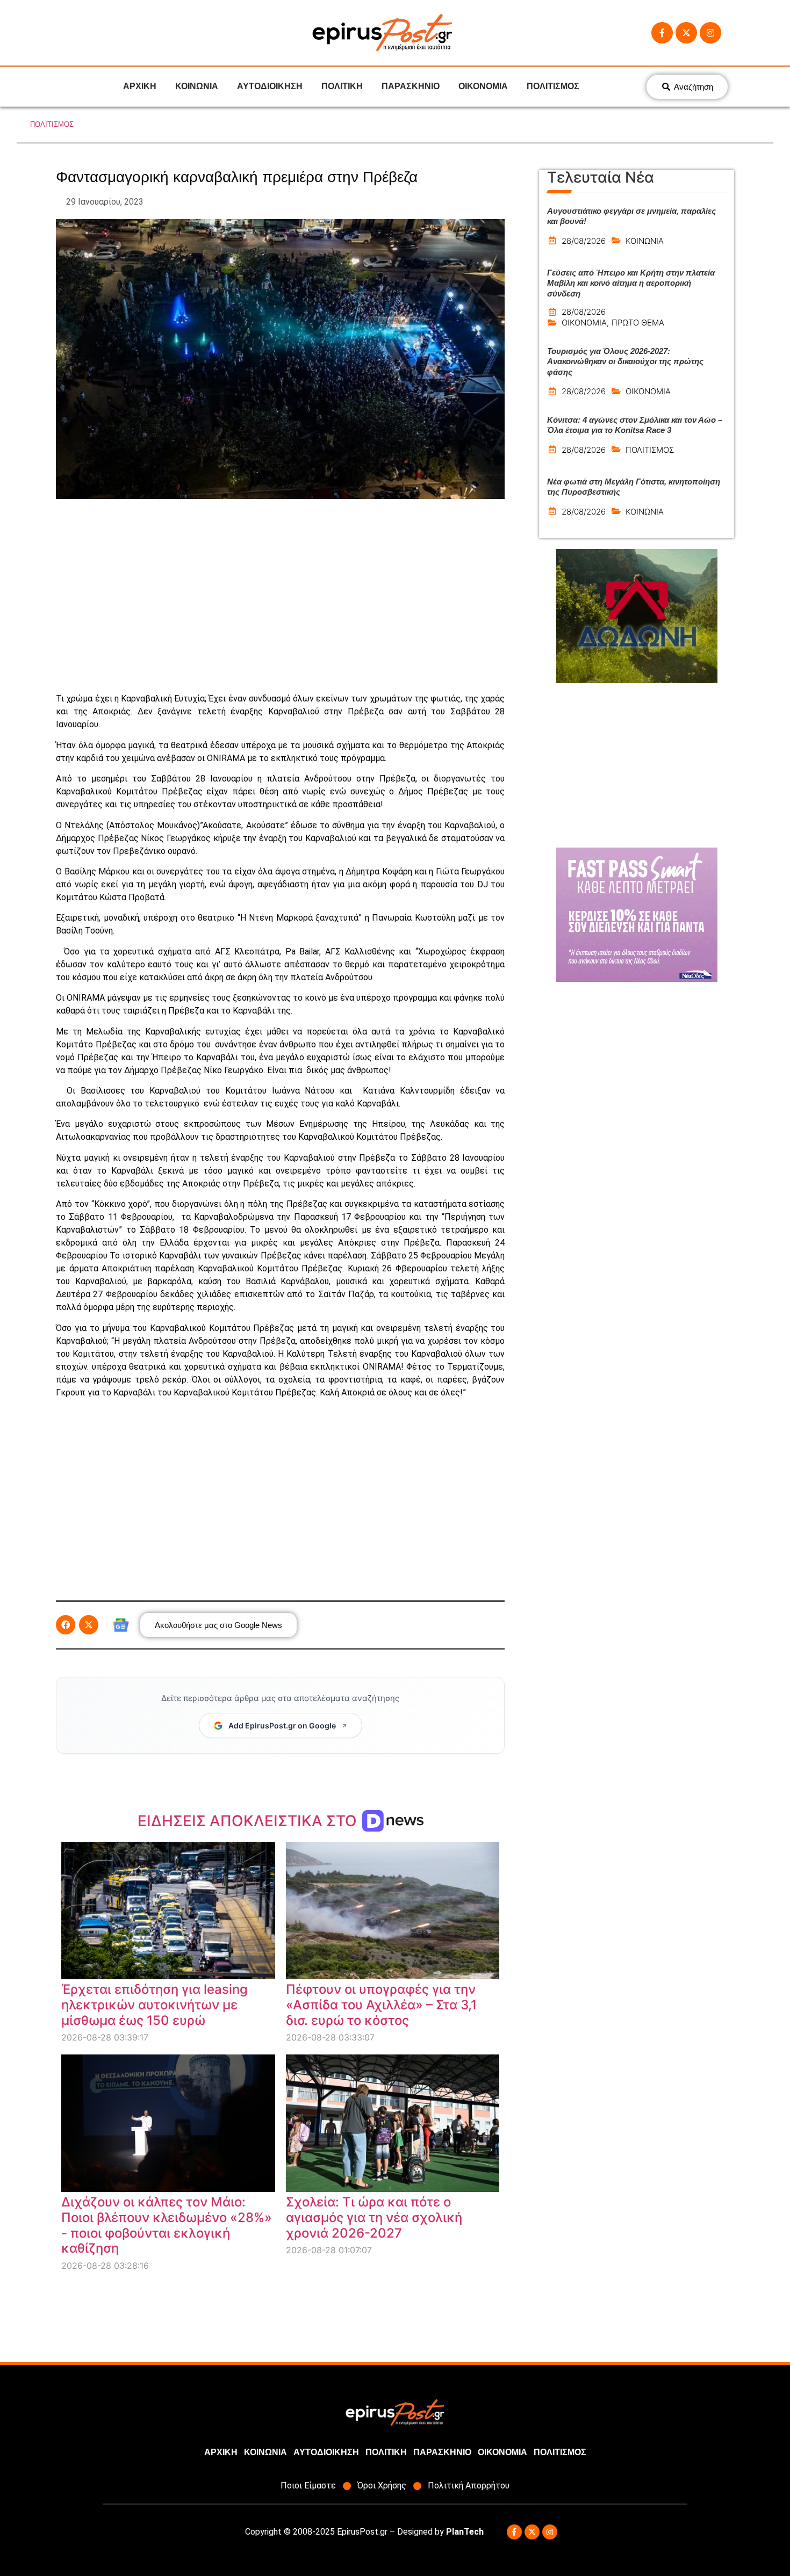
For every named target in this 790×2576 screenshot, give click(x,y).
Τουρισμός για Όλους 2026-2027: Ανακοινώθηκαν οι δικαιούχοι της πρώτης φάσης (625, 361)
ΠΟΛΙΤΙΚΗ (342, 86)
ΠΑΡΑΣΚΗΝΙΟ (411, 86)
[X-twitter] (686, 33)
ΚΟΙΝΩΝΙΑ (197, 86)
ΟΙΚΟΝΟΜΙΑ (483, 86)
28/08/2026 (584, 241)
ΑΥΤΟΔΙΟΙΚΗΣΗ (270, 86)
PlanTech (465, 2532)
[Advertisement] (280, 596)
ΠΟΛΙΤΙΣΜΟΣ (553, 86)
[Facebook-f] (662, 33)
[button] (66, 1625)
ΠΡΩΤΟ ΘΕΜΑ (638, 323)
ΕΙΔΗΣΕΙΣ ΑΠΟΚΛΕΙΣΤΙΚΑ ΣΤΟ (249, 1821)
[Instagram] (710, 33)
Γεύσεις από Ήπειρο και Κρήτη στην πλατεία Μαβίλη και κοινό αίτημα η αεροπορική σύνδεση (631, 283)
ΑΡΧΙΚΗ (140, 86)
